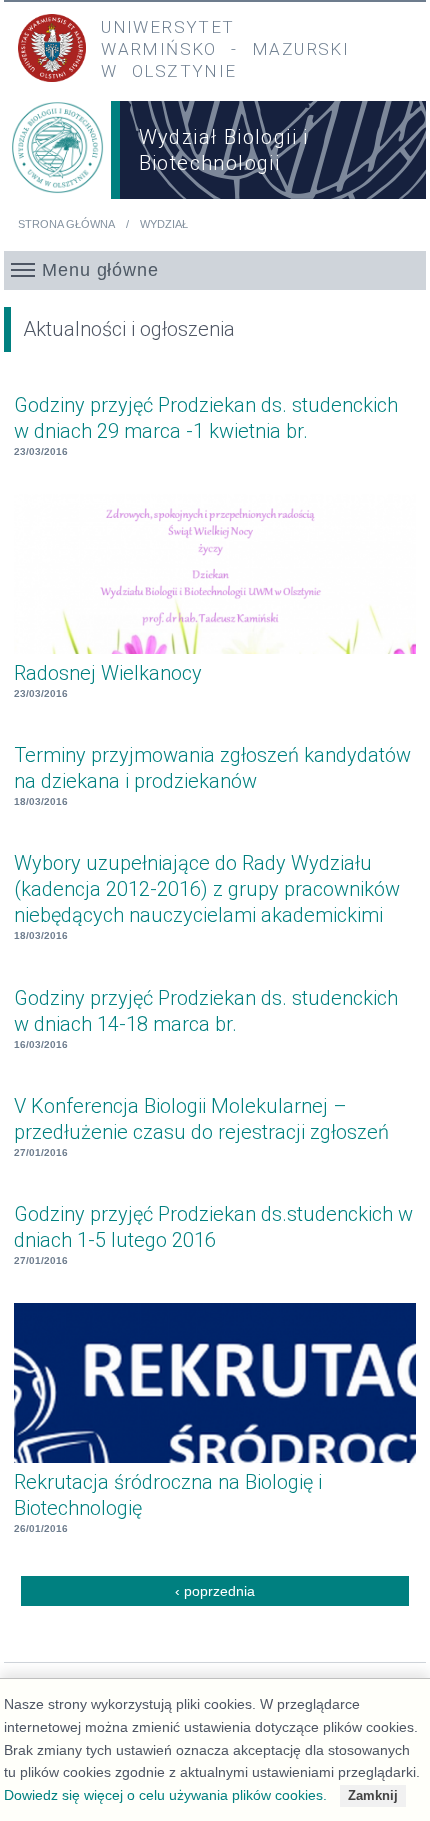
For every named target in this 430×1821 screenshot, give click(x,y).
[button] (214, 270)
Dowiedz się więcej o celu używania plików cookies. (165, 1795)
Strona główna (66, 224)
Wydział (164, 224)
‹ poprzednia (215, 1591)
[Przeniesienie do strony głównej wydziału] (57, 153)
